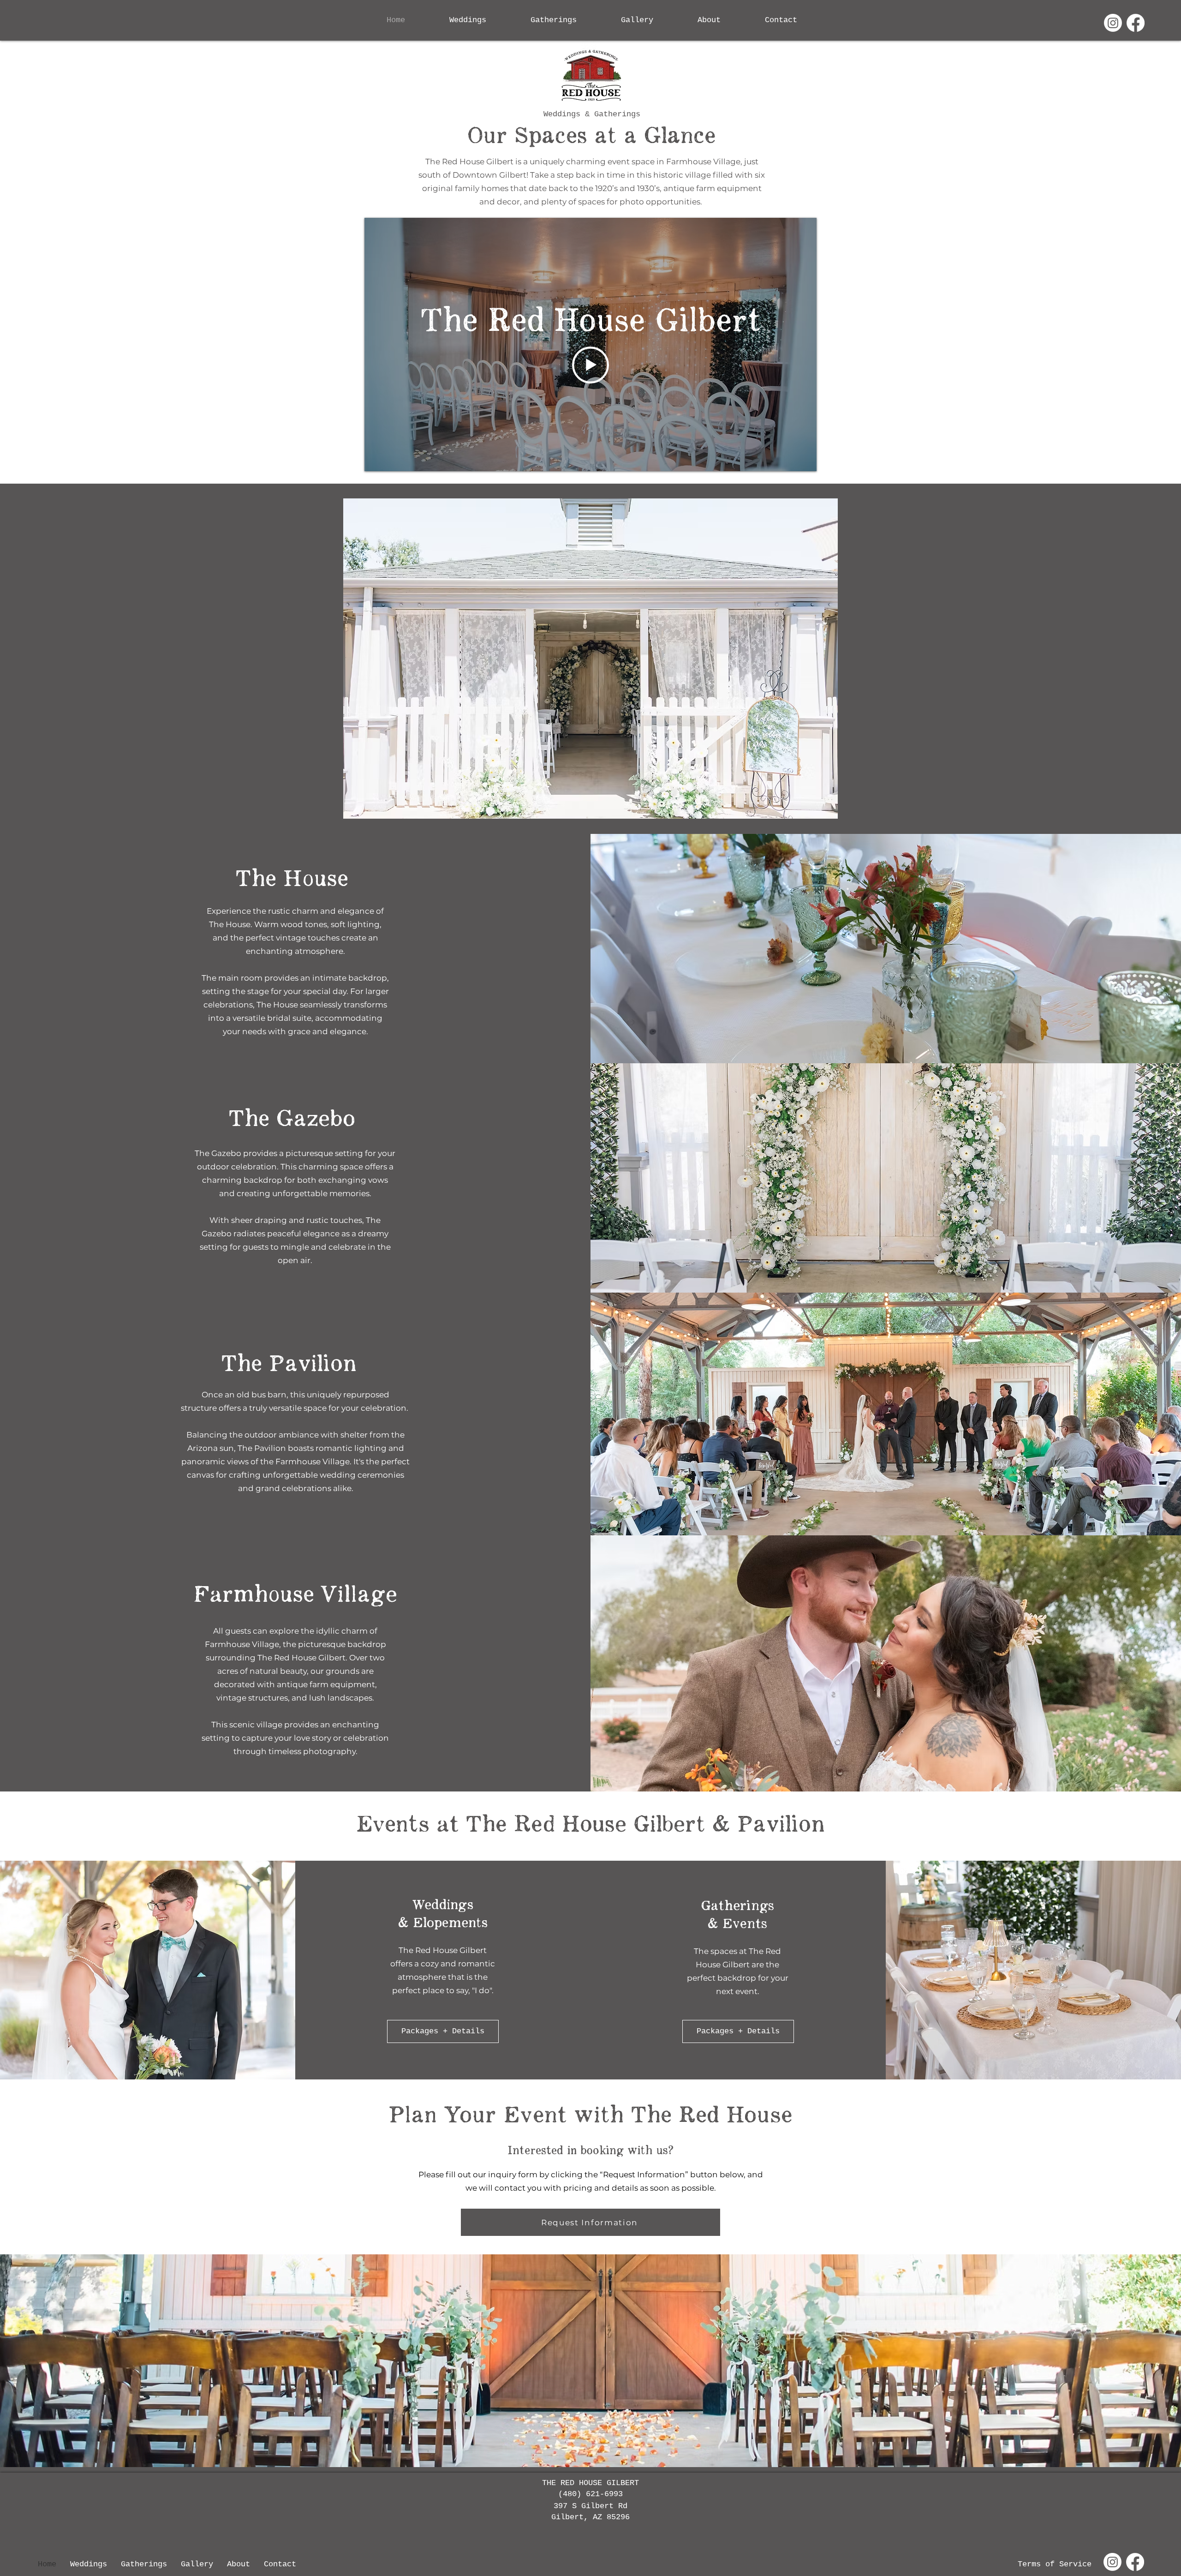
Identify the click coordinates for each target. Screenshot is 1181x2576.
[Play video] (590, 365)
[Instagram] (1113, 23)
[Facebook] (1136, 23)
